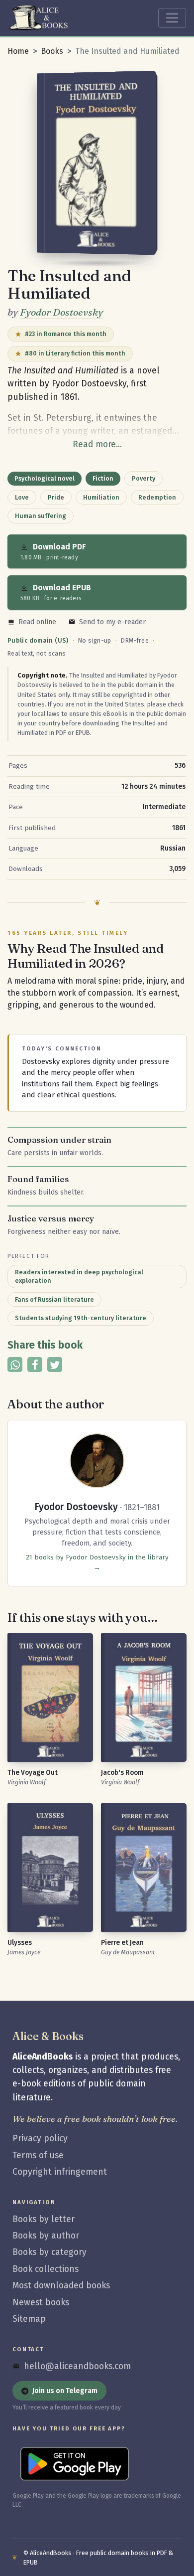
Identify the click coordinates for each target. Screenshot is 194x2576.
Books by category (49, 2252)
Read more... (97, 444)
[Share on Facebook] (35, 1365)
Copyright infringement (60, 2172)
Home (18, 51)
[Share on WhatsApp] (15, 1365)
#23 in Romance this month (66, 334)
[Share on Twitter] (55, 1365)
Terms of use (38, 2155)
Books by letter (44, 2219)
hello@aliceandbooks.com (77, 2366)
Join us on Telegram (65, 2391)
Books (52, 51)
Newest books (41, 2303)
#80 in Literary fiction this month (75, 353)
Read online (37, 622)
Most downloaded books (61, 2286)
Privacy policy (40, 2139)
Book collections (46, 2269)
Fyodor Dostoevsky (61, 312)
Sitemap (29, 2319)
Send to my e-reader (112, 622)
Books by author (46, 2236)
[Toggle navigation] (172, 18)
